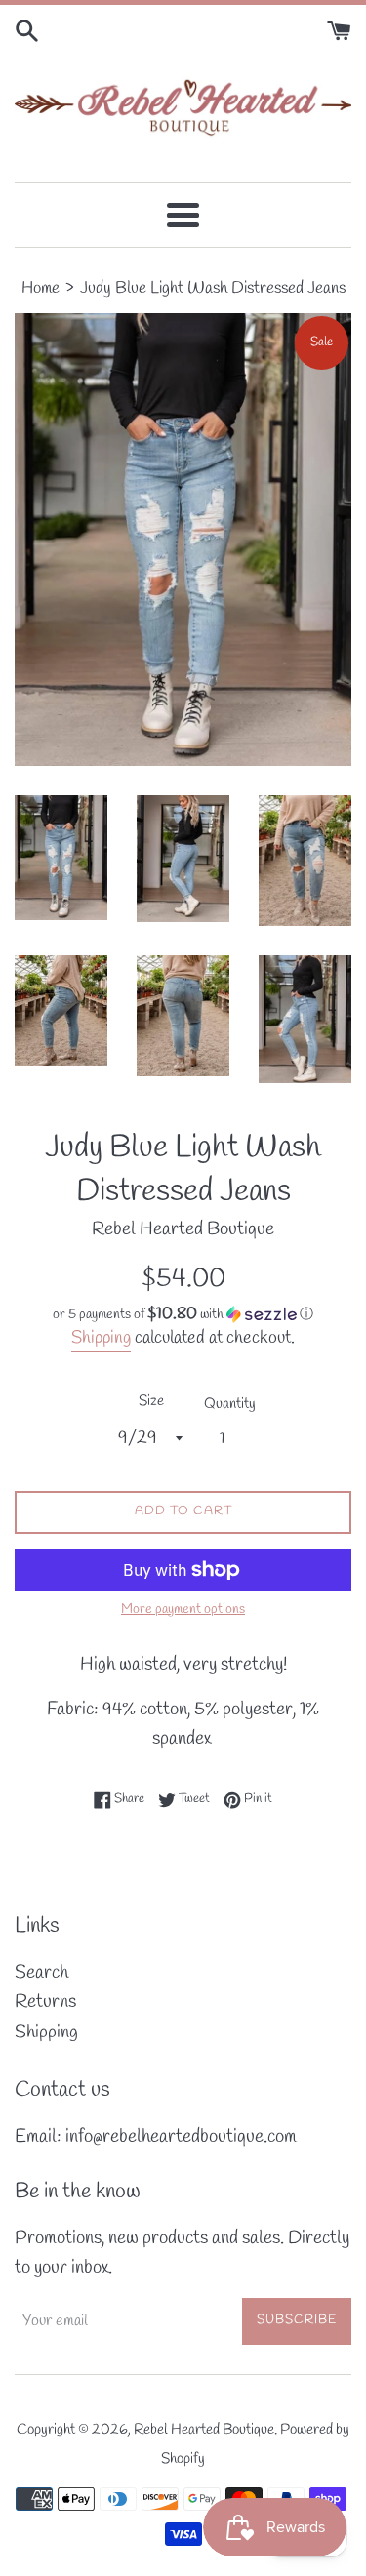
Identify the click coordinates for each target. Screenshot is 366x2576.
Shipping (101, 1338)
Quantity (230, 1404)
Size (151, 1401)
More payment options (183, 1610)
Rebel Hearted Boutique (204, 2430)
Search (41, 1973)
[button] (183, 1315)
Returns (45, 2002)
